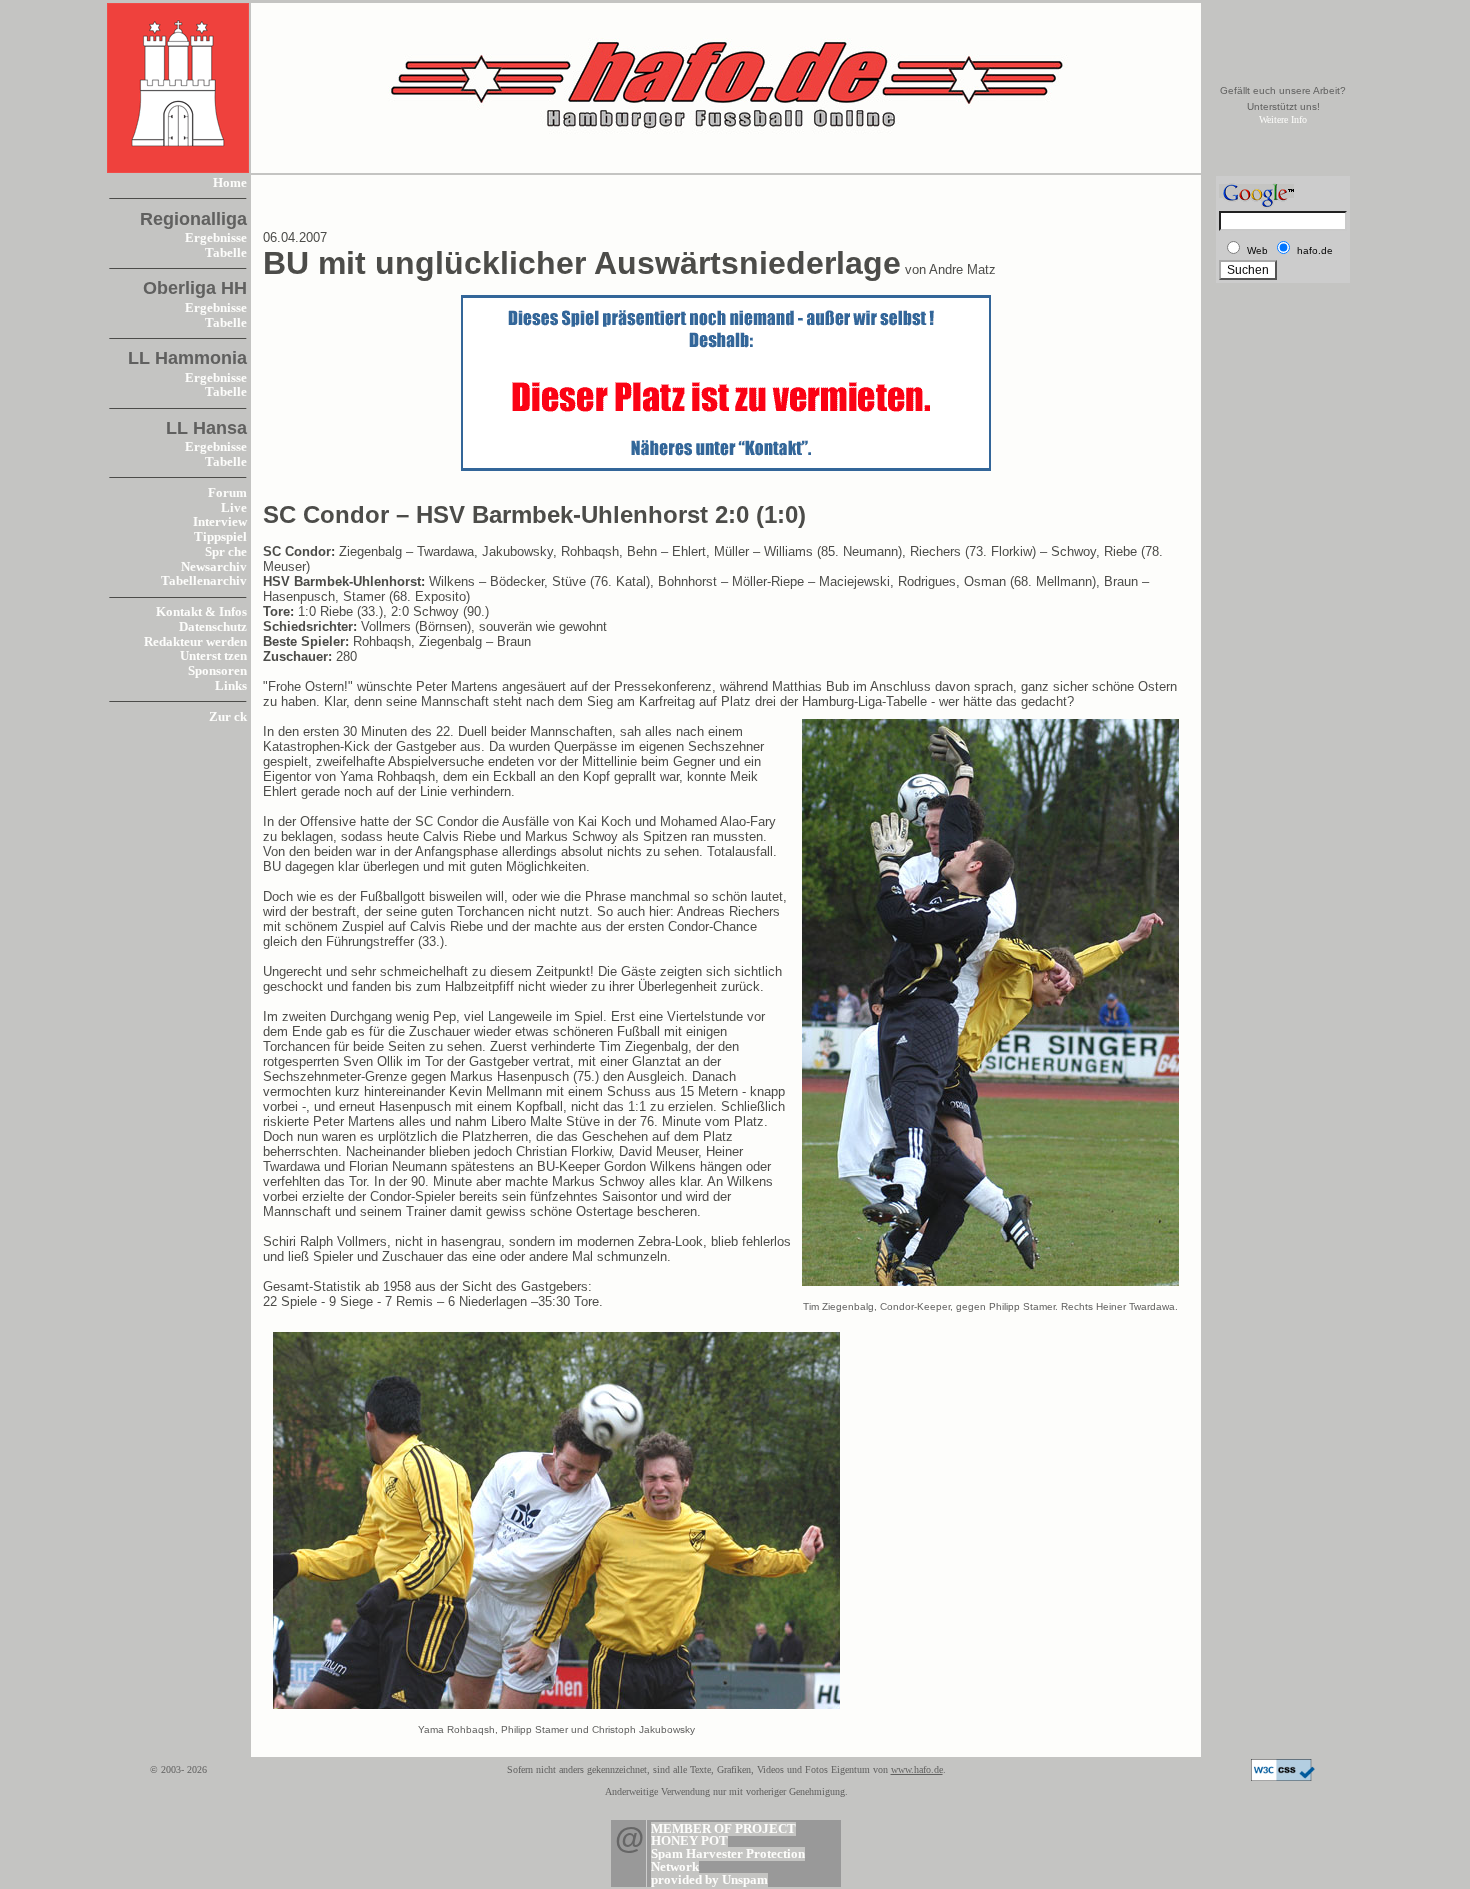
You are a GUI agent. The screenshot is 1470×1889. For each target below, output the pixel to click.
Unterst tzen (213, 656)
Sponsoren (217, 671)
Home (230, 183)
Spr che (226, 552)
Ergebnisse (216, 238)
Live (234, 508)
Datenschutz (213, 627)
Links (231, 686)
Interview (220, 522)
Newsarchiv (214, 567)
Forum (227, 493)
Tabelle (226, 253)
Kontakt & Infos (201, 612)
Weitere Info (1283, 119)
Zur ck (228, 717)
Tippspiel (220, 537)
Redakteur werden (195, 642)
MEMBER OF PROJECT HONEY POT (723, 1835)
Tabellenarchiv (204, 581)
